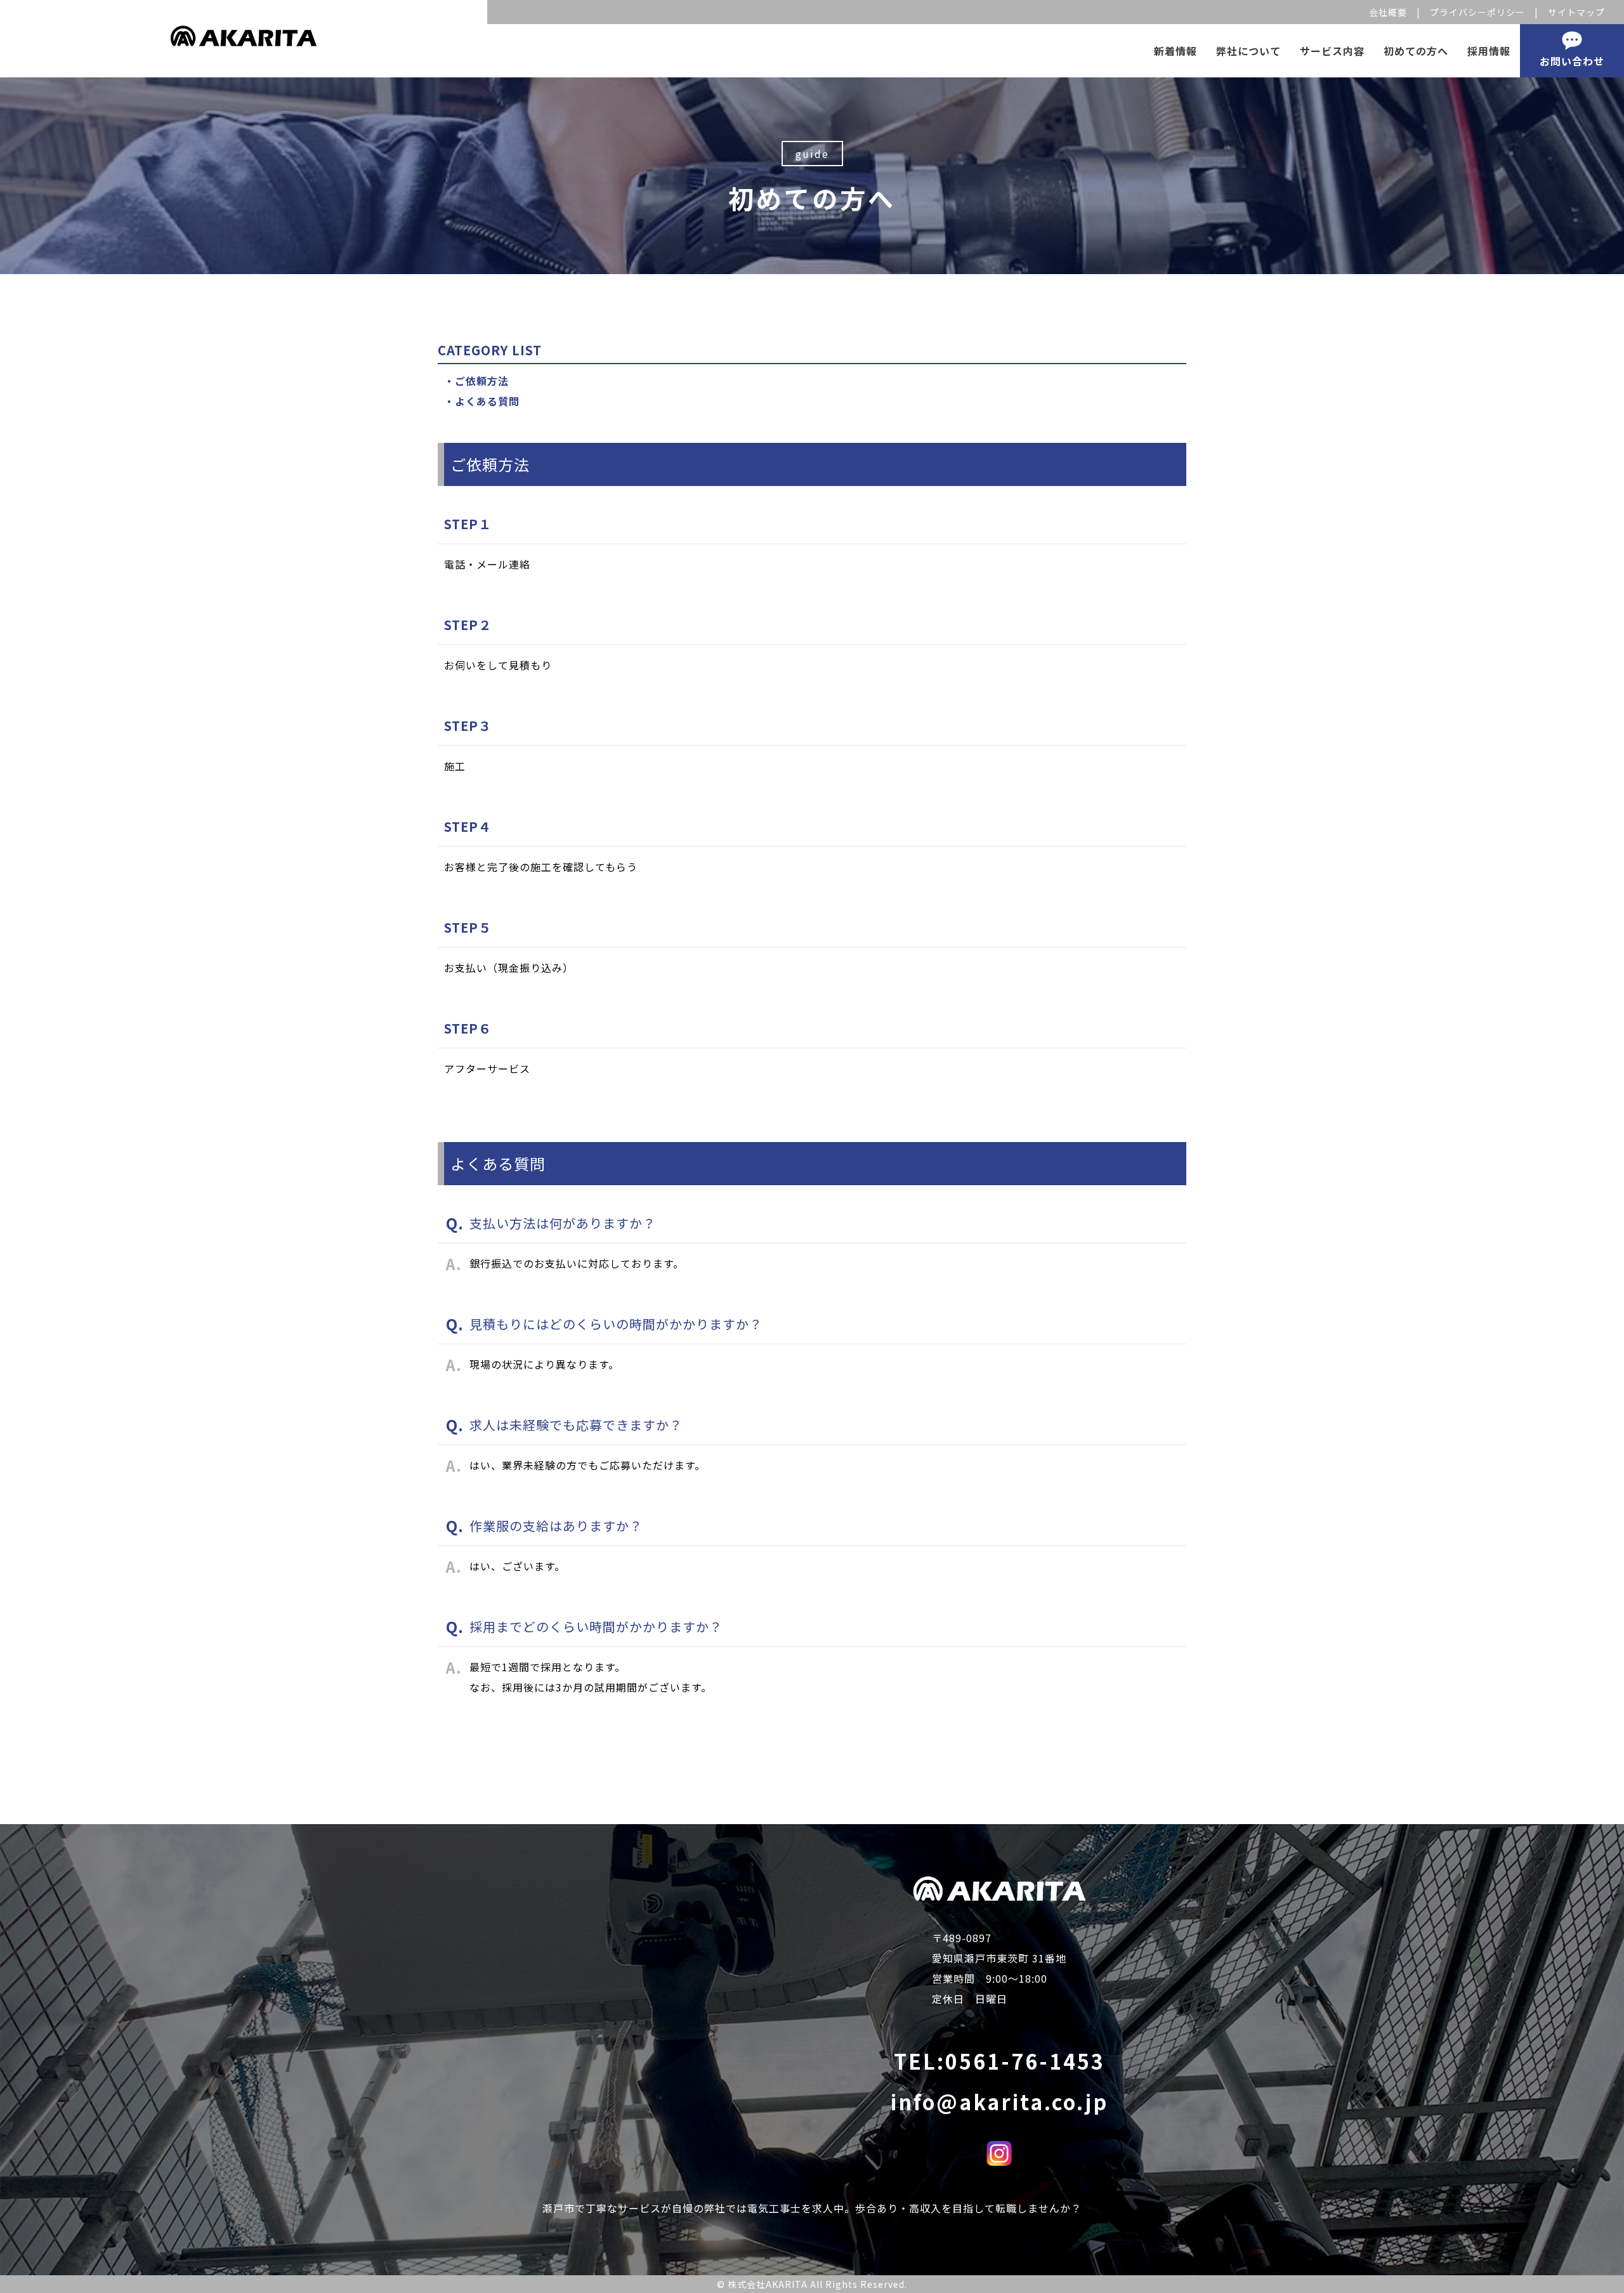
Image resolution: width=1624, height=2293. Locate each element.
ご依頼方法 (482, 381)
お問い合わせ (1572, 61)
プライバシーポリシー (1477, 12)
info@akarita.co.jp (999, 2101)
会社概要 (1388, 12)
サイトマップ (1576, 12)
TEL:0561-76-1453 (999, 2061)
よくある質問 (487, 401)
